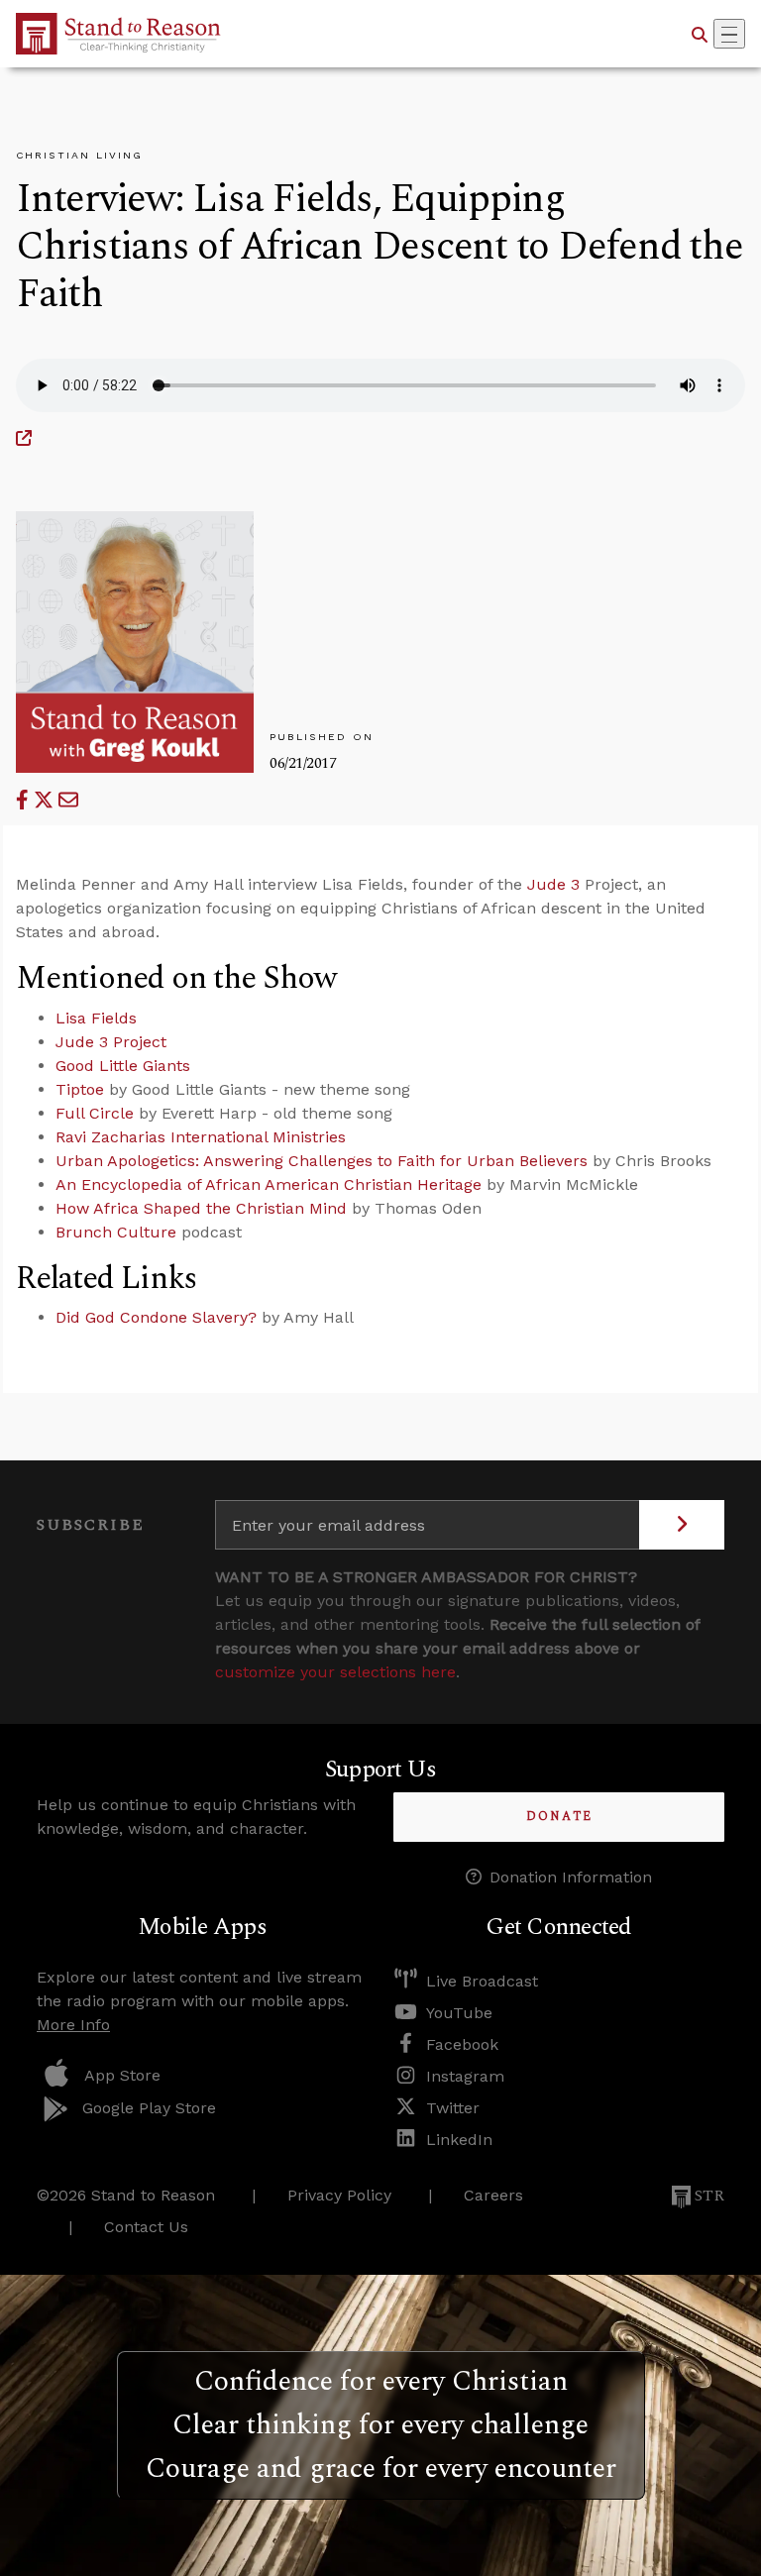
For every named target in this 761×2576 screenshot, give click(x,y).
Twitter (453, 2108)
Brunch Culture (116, 1232)
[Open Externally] (24, 438)
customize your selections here (335, 1672)
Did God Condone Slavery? (156, 1317)
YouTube (459, 2013)
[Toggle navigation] (729, 34)
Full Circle (95, 1113)
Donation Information (571, 1877)
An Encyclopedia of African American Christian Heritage (269, 1184)
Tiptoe (80, 1089)
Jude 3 (553, 884)
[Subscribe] (682, 1525)
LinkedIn (459, 2140)
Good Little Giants (123, 1066)
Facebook (462, 2044)
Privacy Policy (339, 2195)
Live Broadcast (482, 1981)
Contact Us (146, 2227)
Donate (559, 1817)
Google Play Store (149, 2108)
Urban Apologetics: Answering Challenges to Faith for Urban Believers (322, 1161)
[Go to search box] (700, 34)
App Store (122, 2075)
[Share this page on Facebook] (25, 800)
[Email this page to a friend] (68, 800)
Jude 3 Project (111, 1042)
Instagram (465, 2076)
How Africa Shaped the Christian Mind (201, 1208)
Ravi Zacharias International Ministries (201, 1137)
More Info (73, 2025)
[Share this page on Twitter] (46, 800)
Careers (493, 2195)
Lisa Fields (96, 1018)
